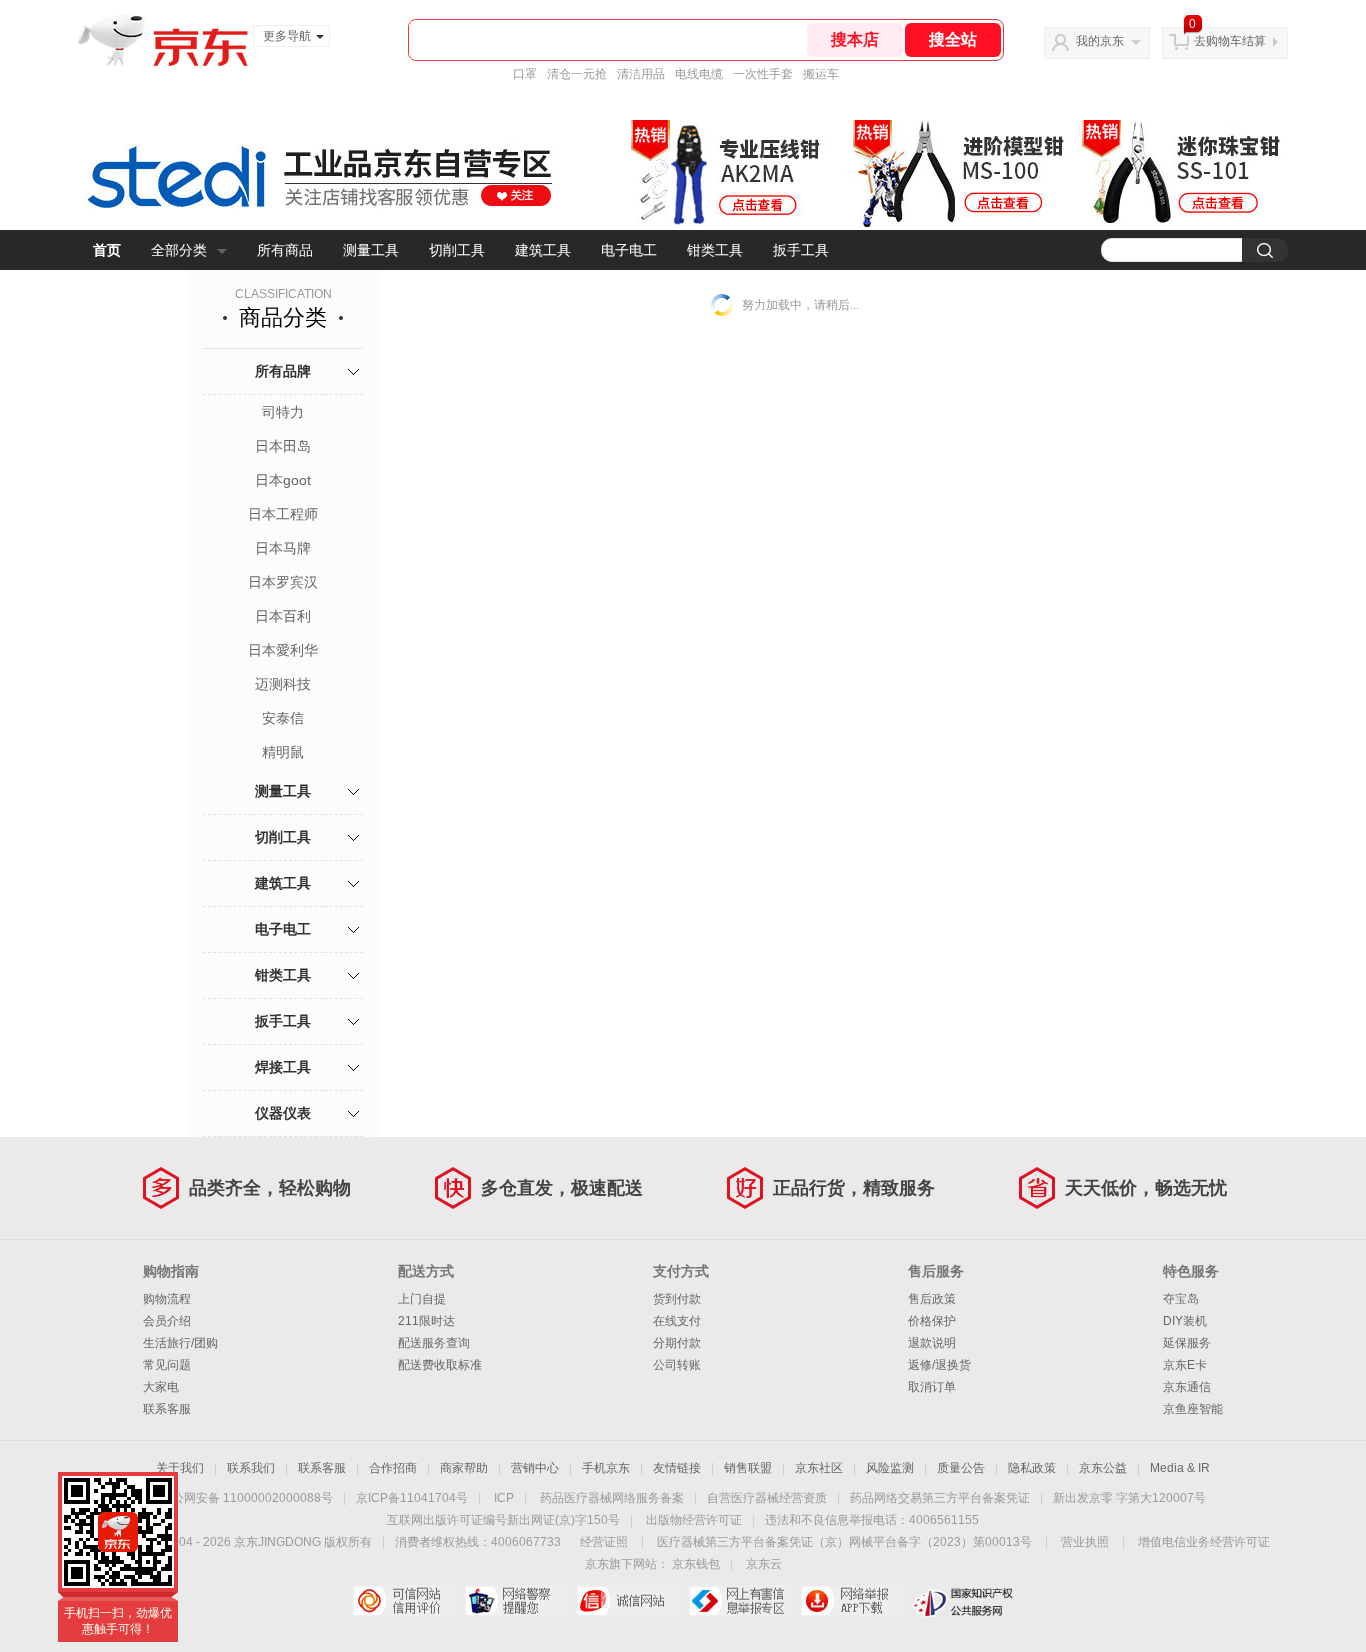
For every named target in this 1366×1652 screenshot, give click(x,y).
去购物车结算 (1230, 41)
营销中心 (535, 1468)
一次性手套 (763, 74)
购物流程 (167, 1299)
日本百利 (283, 616)
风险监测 (890, 1468)
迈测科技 (283, 684)
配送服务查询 (434, 1343)
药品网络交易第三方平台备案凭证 (940, 1498)
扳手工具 (801, 250)
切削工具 (457, 250)
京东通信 (1187, 1387)
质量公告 (961, 1468)
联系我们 (251, 1468)
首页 (107, 250)
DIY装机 (1185, 1321)
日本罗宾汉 (283, 582)
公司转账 (677, 1365)
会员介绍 (167, 1321)
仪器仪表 (283, 1113)
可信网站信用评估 (403, 1601)
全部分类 (179, 250)
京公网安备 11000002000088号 (246, 1498)
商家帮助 (464, 1468)
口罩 (525, 74)
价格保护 (932, 1321)
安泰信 (283, 718)
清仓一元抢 (577, 74)
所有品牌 (283, 371)
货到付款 (677, 1299)
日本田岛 (283, 446)
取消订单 (932, 1387)
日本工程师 (283, 514)
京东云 (764, 1564)
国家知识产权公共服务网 (963, 1601)
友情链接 (677, 1468)
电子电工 (629, 250)
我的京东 (1100, 41)
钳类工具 (715, 250)
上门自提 (422, 1299)
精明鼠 (283, 752)
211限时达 (426, 1321)
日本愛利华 (283, 650)
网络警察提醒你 (515, 1601)
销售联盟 (748, 1468)
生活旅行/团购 (180, 1343)
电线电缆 (699, 74)
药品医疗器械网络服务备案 (612, 1498)
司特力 (283, 412)
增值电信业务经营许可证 (1204, 1542)
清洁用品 (641, 74)
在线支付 (677, 1321)
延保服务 (1187, 1343)
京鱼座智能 (1193, 1409)
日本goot (283, 480)
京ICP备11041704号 (412, 1498)
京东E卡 (1185, 1365)
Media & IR (1180, 1468)
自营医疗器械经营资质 (767, 1498)
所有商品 (285, 250)
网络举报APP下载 (851, 1601)
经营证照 (604, 1542)
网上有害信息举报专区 (739, 1601)
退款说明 (932, 1343)
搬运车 (821, 74)
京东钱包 (696, 1564)
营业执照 (1085, 1542)
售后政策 (932, 1299)
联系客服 (167, 1409)
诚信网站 (627, 1601)
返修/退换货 (939, 1365)
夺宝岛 (1181, 1299)
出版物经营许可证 (694, 1520)
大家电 (161, 1387)
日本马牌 (283, 548)
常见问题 (167, 1365)
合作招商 (393, 1468)
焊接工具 (283, 1067)
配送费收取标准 (440, 1365)
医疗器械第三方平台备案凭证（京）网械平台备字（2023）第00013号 (844, 1542)
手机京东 (606, 1468)
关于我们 (180, 1468)
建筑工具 (543, 250)
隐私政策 (1032, 1468)
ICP (504, 1498)
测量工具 (371, 250)
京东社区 (819, 1468)
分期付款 (677, 1343)
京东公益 (1103, 1468)
